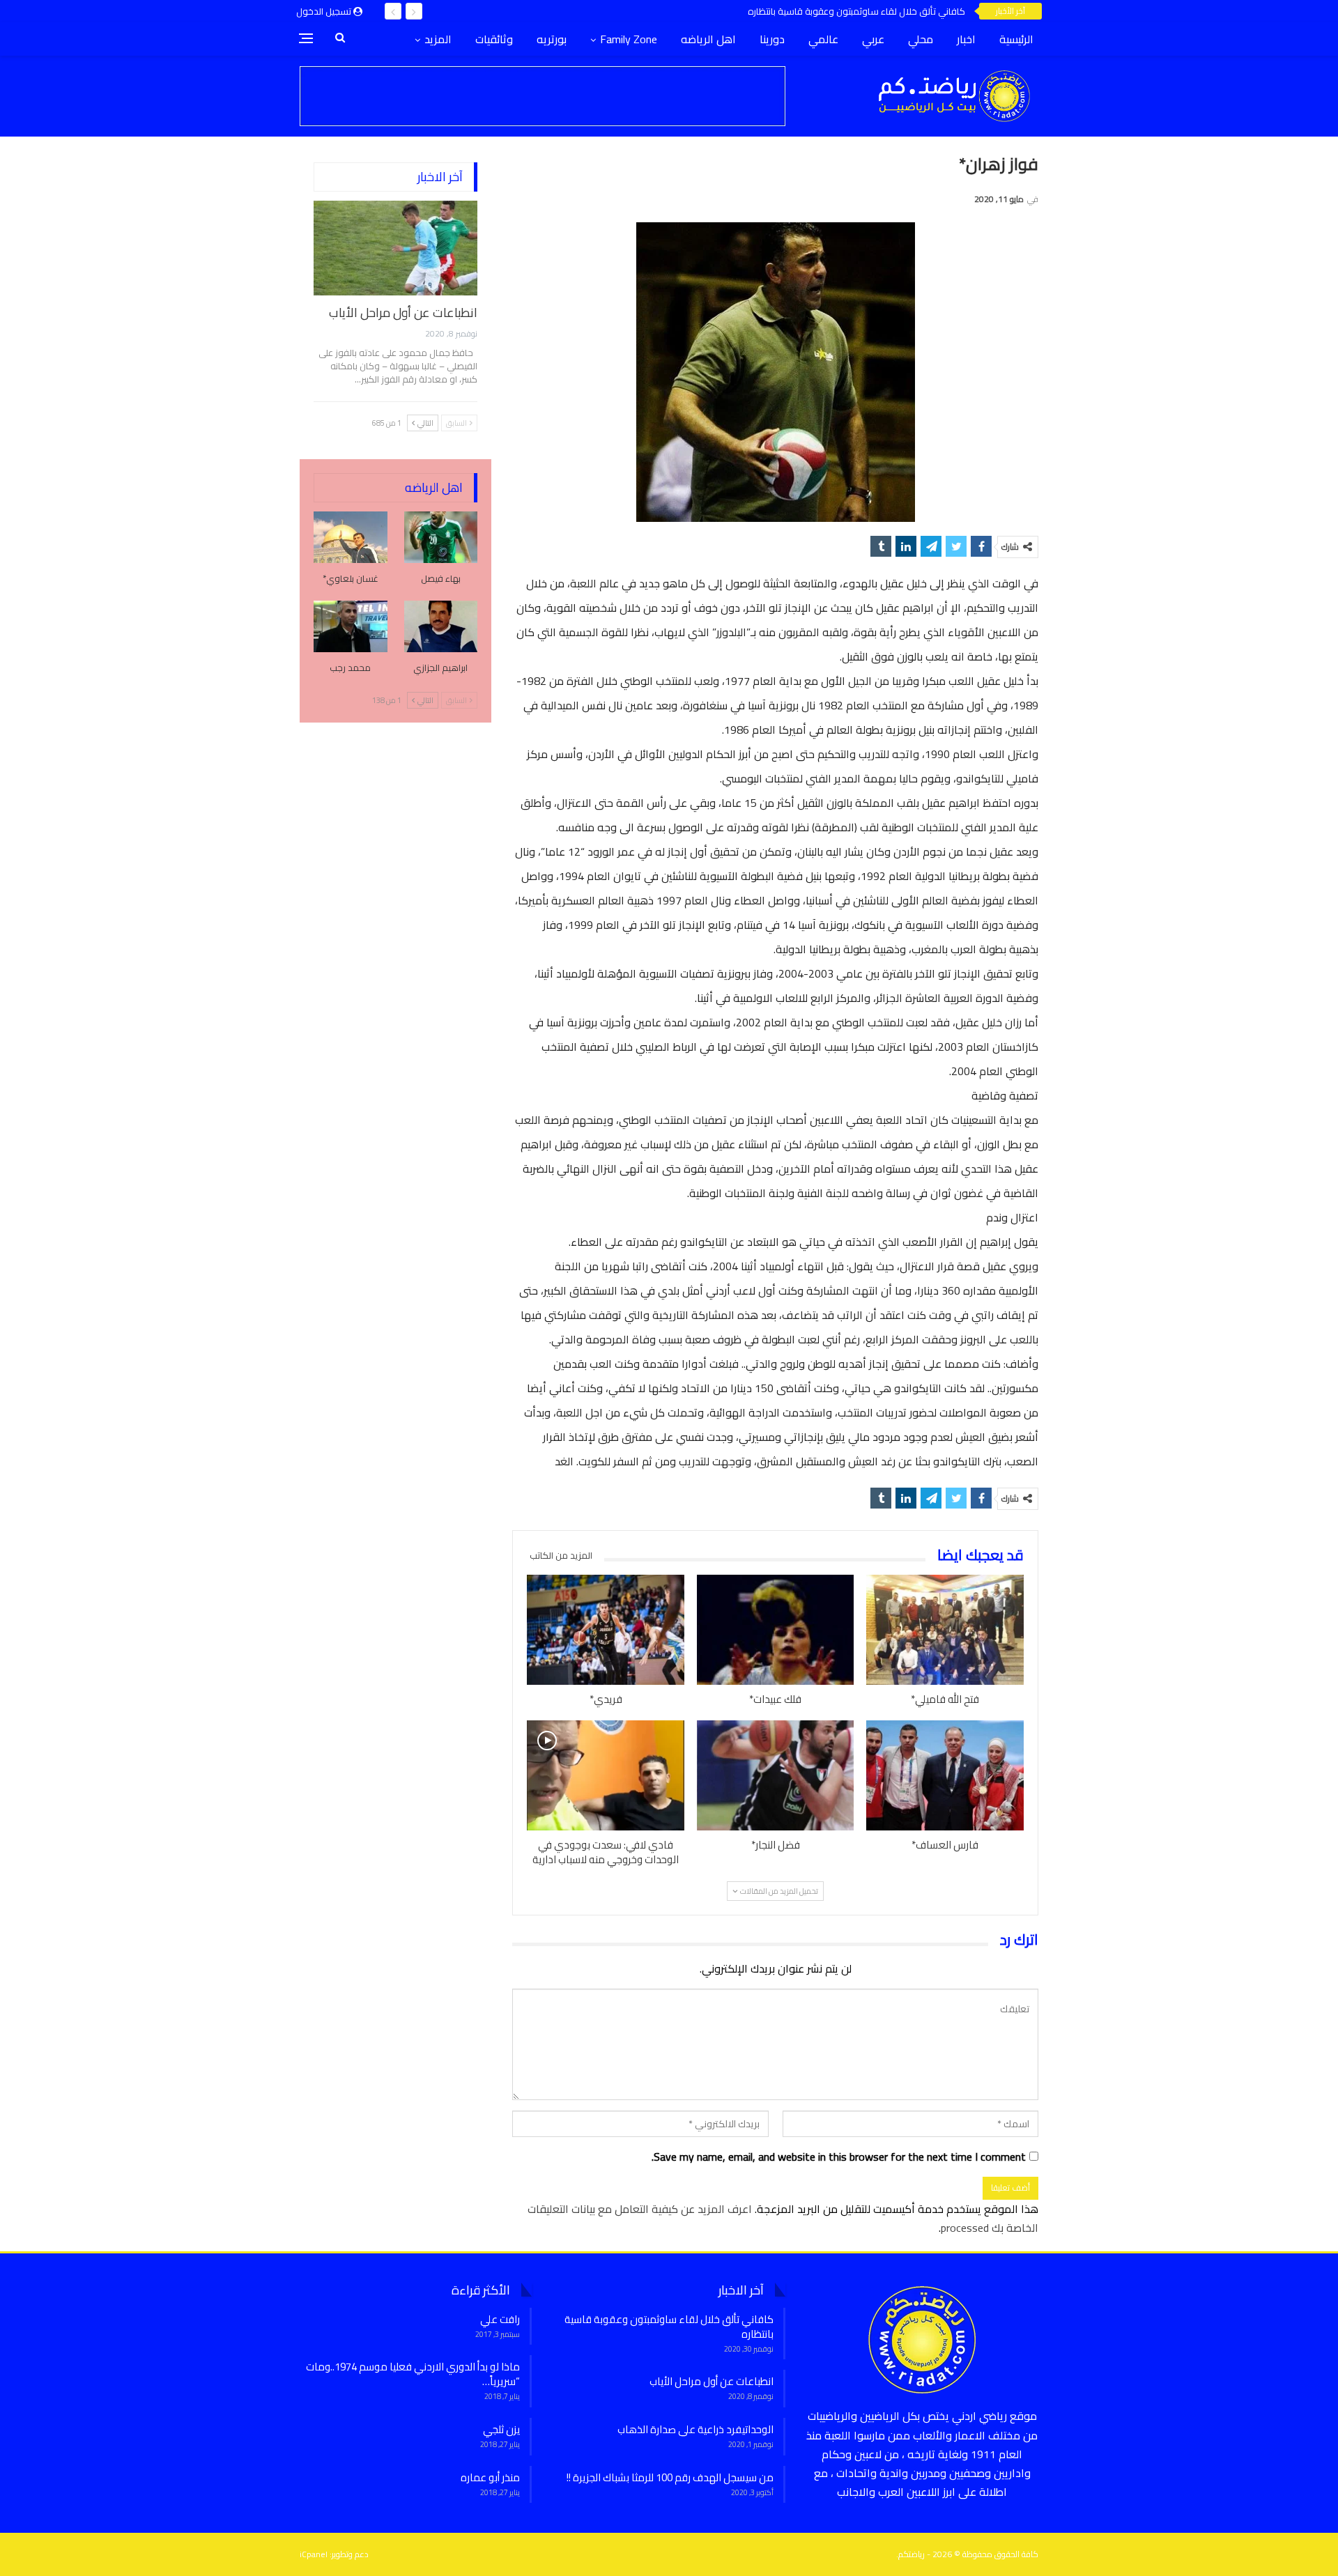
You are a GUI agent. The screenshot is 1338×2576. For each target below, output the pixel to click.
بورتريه (552, 39)
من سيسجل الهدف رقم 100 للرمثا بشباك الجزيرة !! (670, 2477)
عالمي (823, 39)
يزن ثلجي (501, 2429)
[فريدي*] (606, 1630)
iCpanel (314, 2554)
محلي (921, 39)
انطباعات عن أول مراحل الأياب (403, 313)
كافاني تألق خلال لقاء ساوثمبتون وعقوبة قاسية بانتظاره (856, 11)
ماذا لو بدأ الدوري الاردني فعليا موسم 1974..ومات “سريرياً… (413, 2374)
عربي (873, 39)
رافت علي (500, 2319)
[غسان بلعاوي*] (351, 537)
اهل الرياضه (708, 39)
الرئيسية (1016, 39)
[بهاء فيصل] (441, 537)
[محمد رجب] (351, 626)
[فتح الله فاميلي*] (945, 1630)
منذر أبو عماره (490, 2477)
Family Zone (629, 39)
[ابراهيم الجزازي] (441, 626)
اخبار (966, 39)
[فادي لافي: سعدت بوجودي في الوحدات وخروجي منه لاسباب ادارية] (606, 1775)
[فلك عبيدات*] (776, 1630)
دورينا (772, 39)
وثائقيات (494, 39)
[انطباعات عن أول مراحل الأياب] (395, 248)
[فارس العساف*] (945, 1775)
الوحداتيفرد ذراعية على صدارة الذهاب (695, 2429)
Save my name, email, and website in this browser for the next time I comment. (839, 2157)
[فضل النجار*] (776, 1775)
